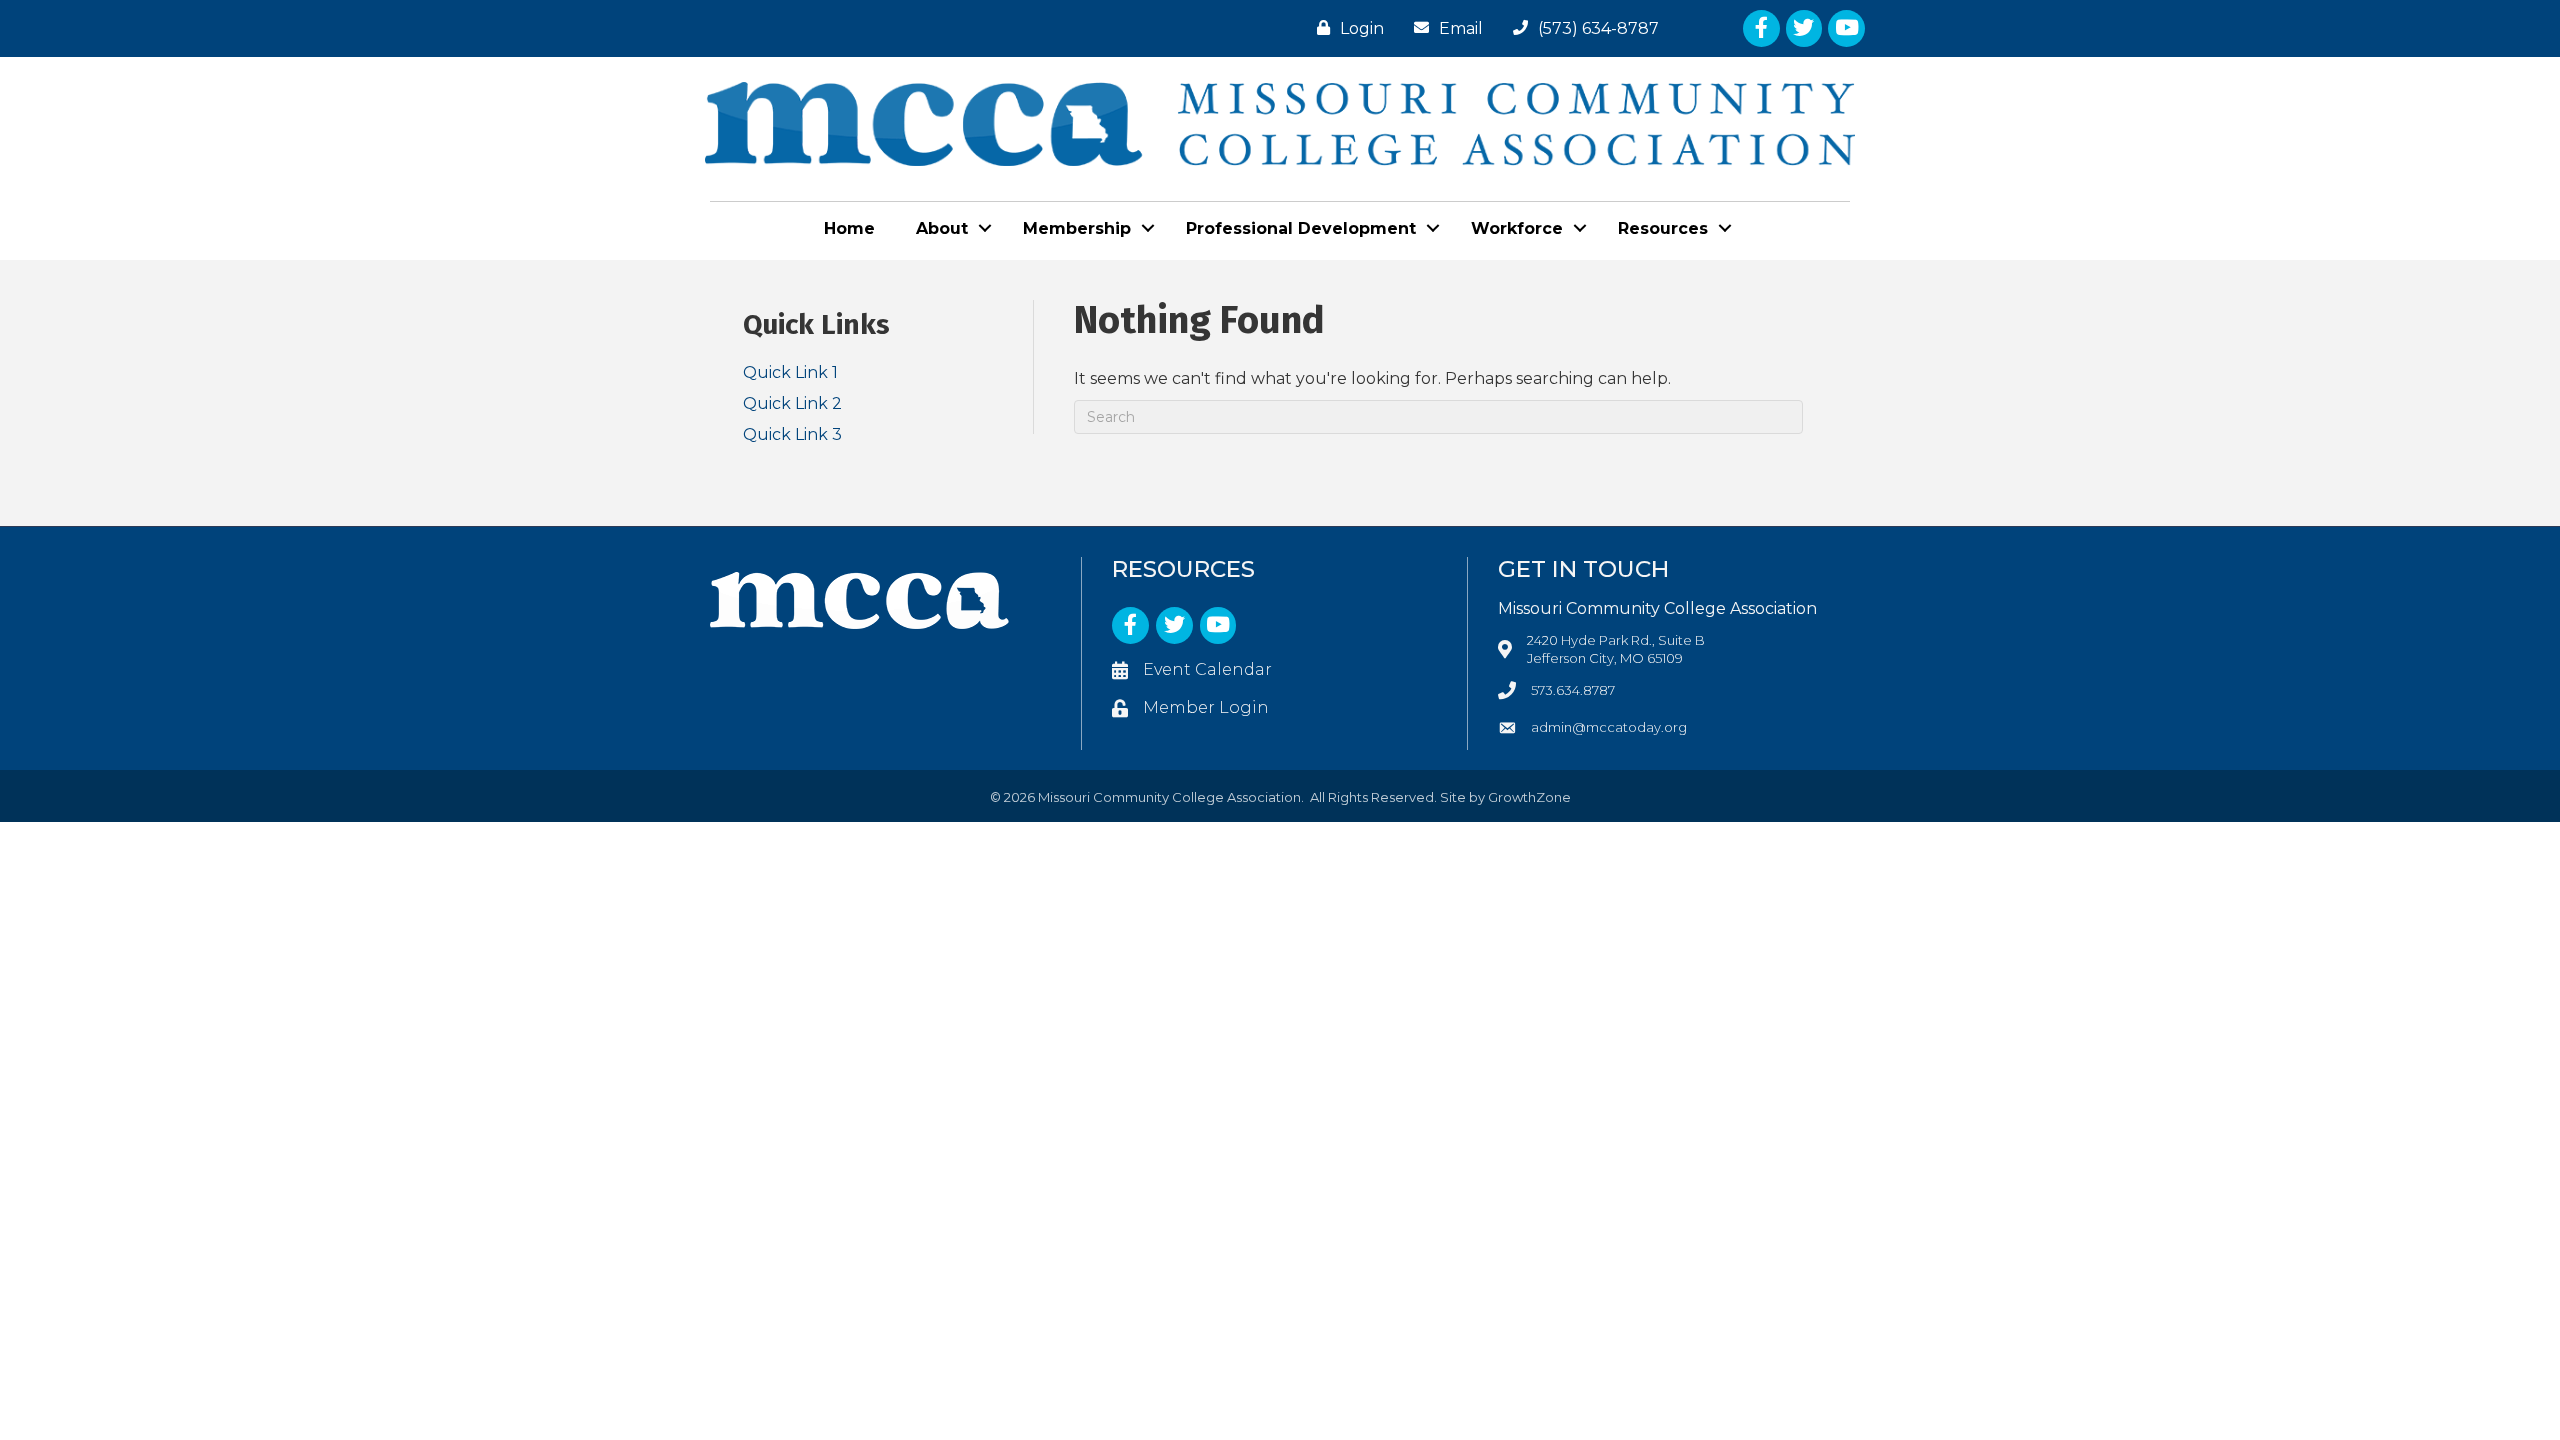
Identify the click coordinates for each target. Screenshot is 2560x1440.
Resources (1663, 228)
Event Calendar (1207, 669)
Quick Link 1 (790, 372)
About (942, 228)
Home (849, 228)
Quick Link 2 (792, 403)
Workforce (1517, 228)
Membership (1077, 228)
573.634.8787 (1573, 690)
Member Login (1206, 707)
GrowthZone (1529, 797)
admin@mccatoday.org (1609, 727)
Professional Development (1301, 228)
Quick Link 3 (792, 434)
